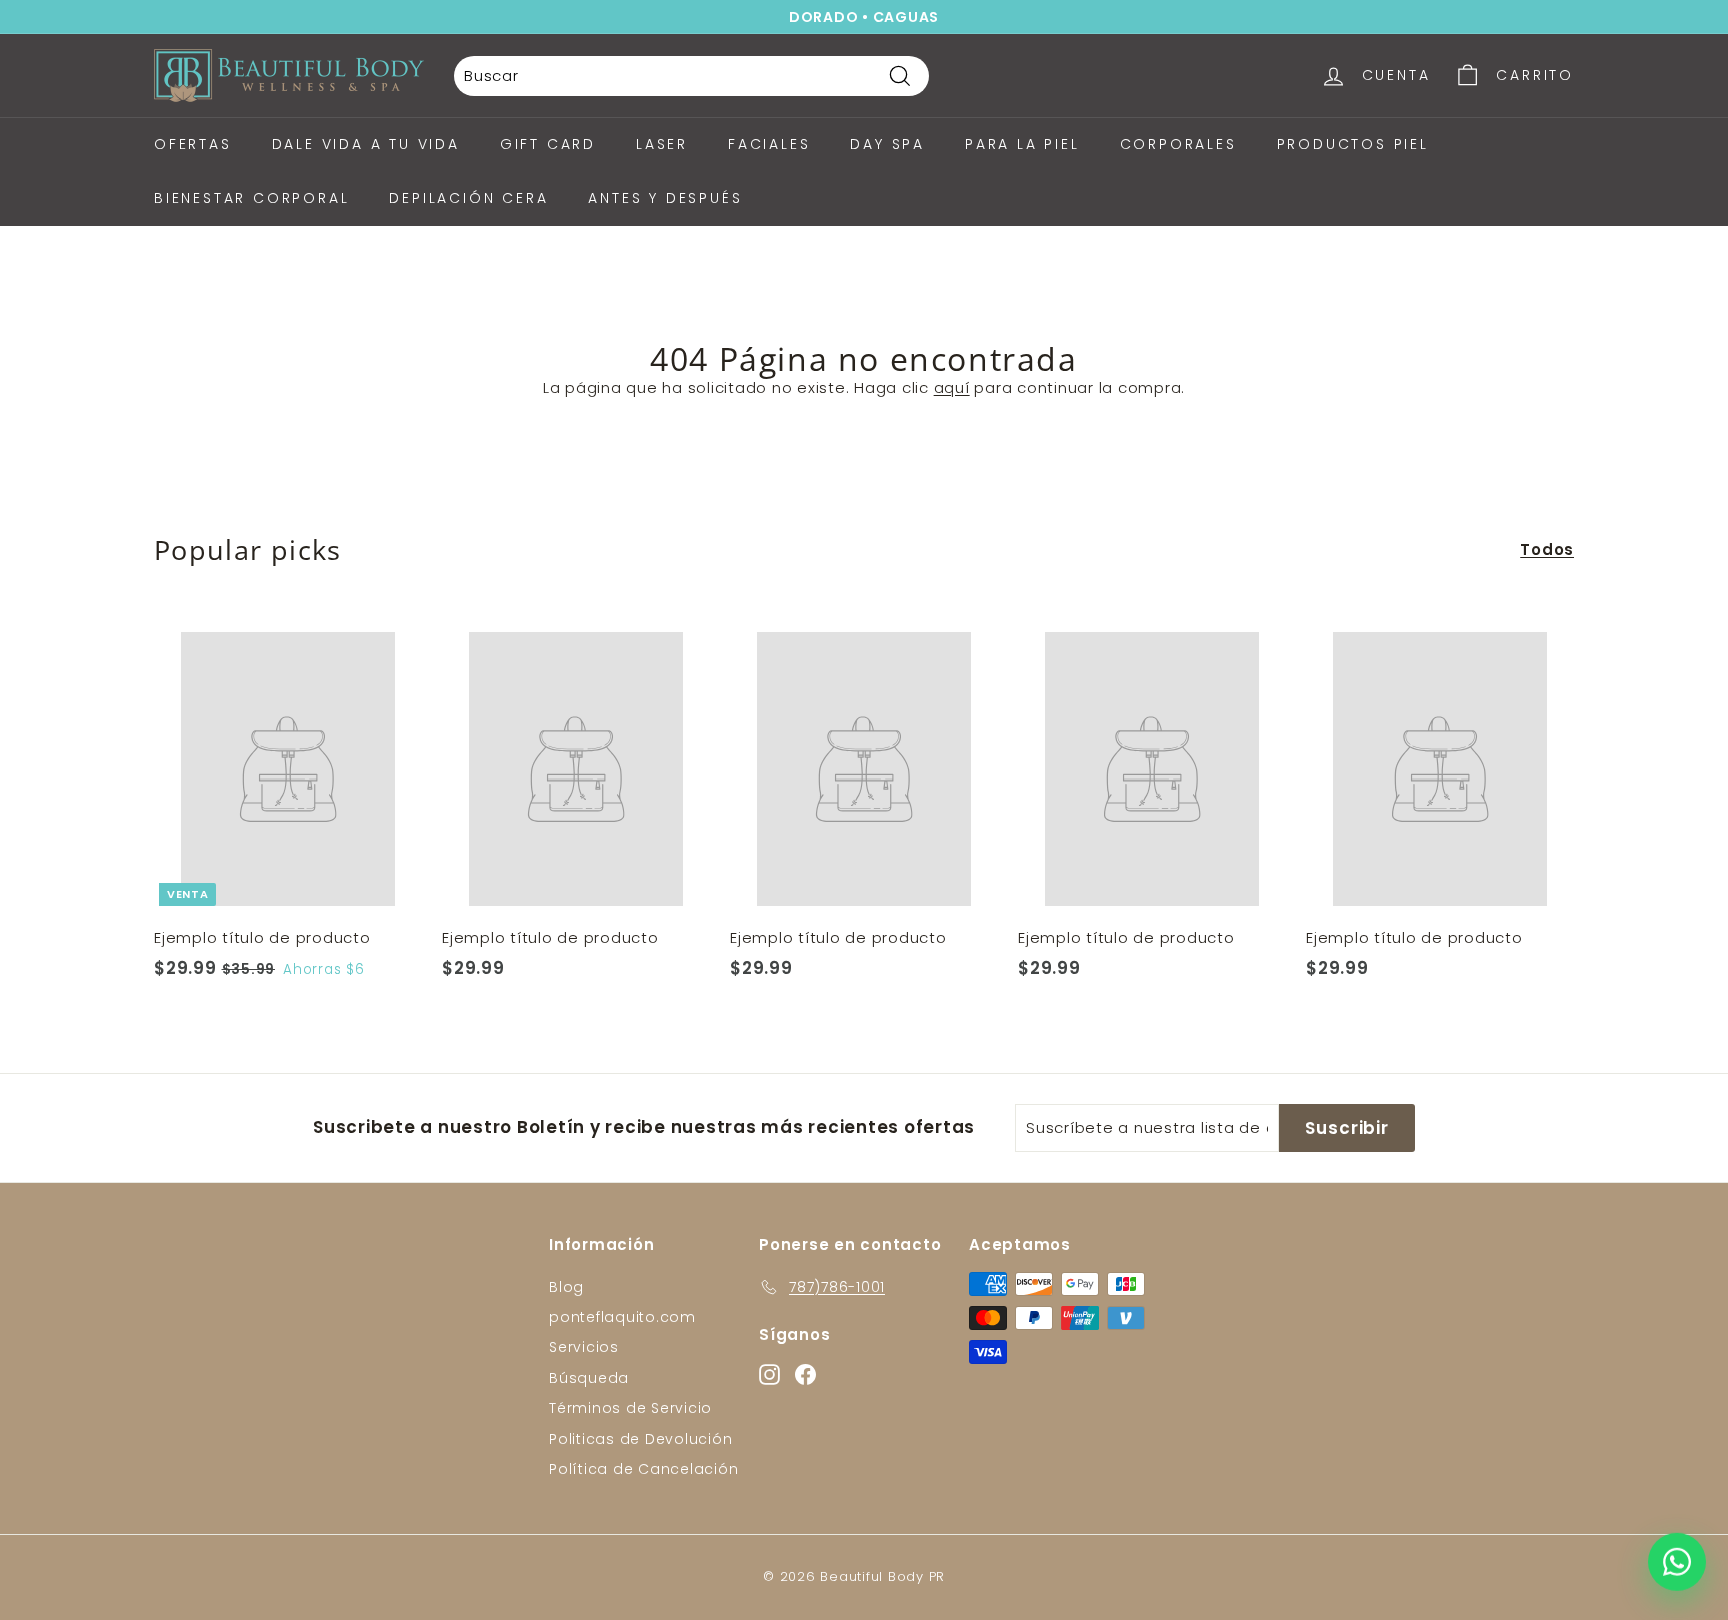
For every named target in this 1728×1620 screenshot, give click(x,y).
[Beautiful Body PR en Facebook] (1048, 1052)
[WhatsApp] (1677, 1566)
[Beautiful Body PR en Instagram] (1013, 1052)
